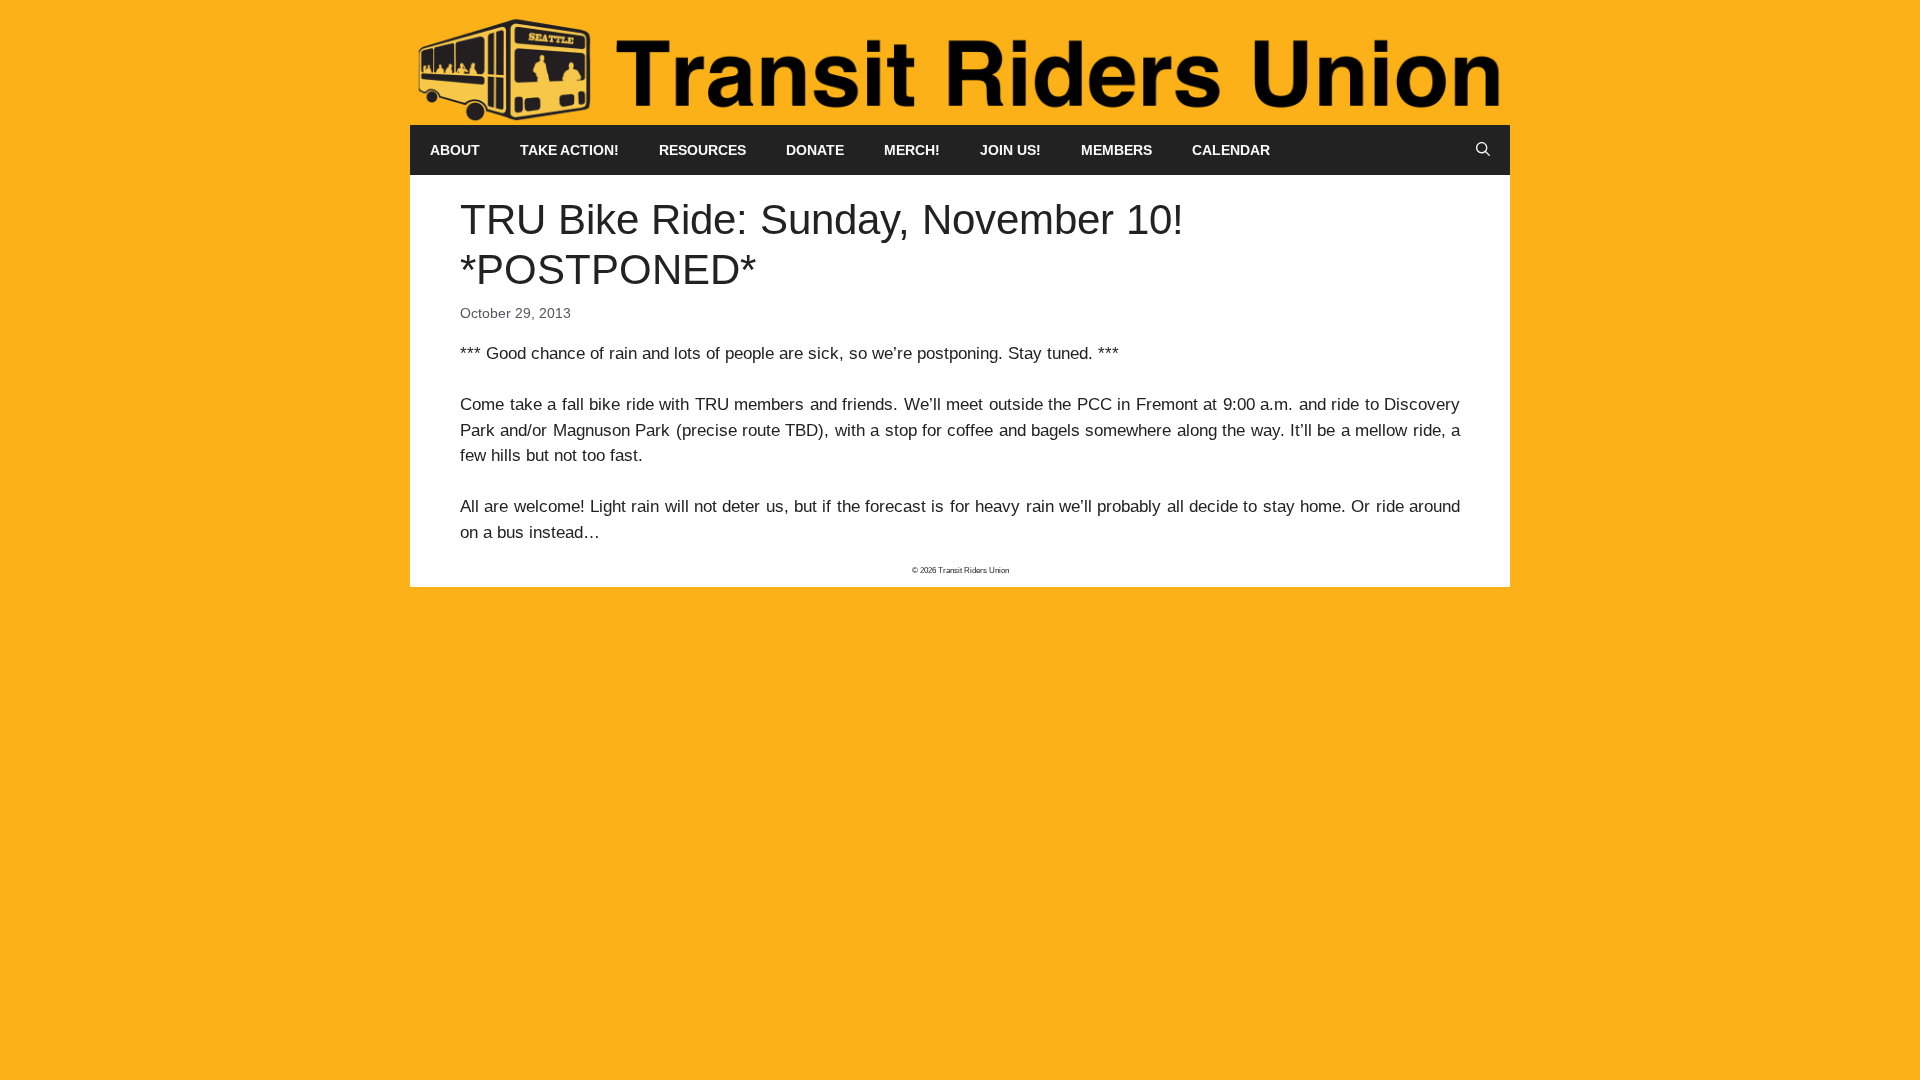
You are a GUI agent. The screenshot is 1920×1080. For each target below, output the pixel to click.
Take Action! (569, 150)
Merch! (912, 150)
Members (1116, 150)
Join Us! (1010, 150)
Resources (702, 150)
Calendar (1231, 150)
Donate (815, 150)
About (455, 150)
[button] (1483, 150)
